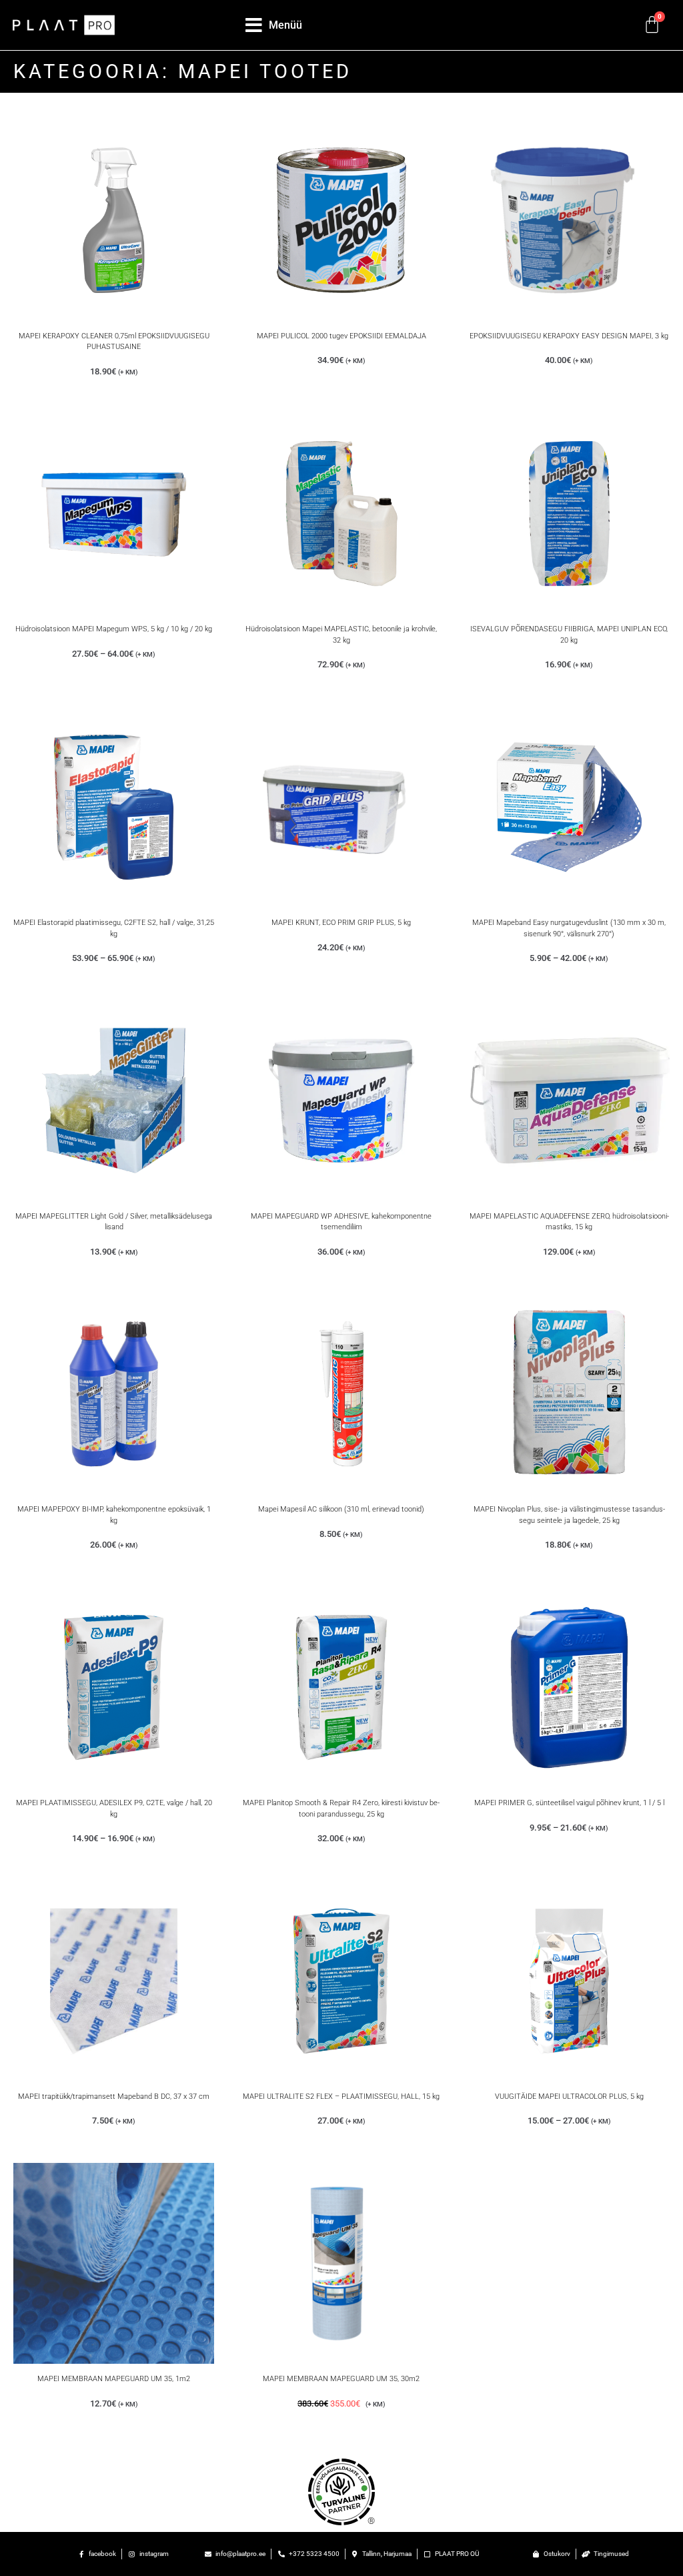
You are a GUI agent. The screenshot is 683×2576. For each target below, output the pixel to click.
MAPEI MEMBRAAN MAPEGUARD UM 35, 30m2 (341, 2379)
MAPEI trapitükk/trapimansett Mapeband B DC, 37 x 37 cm (114, 2097)
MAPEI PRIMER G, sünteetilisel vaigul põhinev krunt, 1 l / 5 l (569, 1803)
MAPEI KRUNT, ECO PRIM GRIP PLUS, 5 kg (341, 923)
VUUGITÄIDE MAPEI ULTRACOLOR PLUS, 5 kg (569, 2097)
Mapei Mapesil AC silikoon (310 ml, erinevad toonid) (341, 1509)
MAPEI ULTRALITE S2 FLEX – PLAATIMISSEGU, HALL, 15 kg (341, 2097)
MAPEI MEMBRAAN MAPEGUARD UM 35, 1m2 (114, 2379)
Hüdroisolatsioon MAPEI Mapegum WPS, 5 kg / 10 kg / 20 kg (114, 629)
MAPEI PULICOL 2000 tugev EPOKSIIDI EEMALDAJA (341, 336)
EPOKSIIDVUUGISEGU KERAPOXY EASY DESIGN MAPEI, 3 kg (569, 336)
